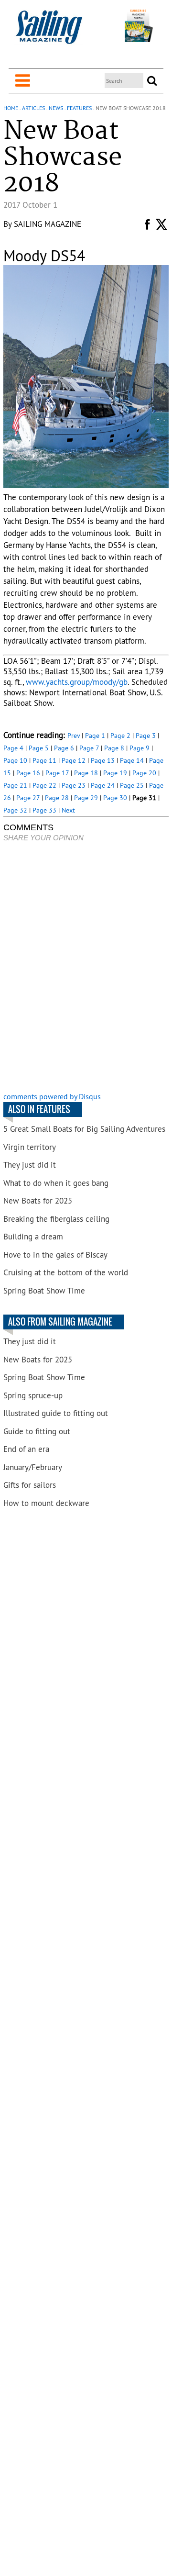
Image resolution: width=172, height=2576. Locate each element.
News (56, 108)
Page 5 (39, 748)
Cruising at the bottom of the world (66, 1272)
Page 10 (15, 760)
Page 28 (57, 798)
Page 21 (15, 785)
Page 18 (86, 773)
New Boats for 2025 (38, 1201)
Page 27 (28, 798)
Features (79, 108)
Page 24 (103, 785)
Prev (74, 736)
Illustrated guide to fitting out (56, 1413)
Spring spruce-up (33, 1395)
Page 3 (146, 736)
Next (68, 810)
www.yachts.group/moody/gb (77, 682)
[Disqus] (86, 968)
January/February (33, 1467)
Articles (33, 108)
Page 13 (103, 760)
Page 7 (89, 748)
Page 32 (15, 810)
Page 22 (44, 785)
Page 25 (132, 785)
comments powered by (52, 1096)
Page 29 (86, 798)
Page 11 (44, 760)
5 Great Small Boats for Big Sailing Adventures (84, 1129)
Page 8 (114, 748)
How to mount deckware (46, 1503)
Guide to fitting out (37, 1431)
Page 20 (144, 773)
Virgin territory (30, 1147)
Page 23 (74, 785)
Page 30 (115, 798)
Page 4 (13, 748)
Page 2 (120, 736)
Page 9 (140, 748)
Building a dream (33, 1237)
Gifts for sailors (30, 1485)
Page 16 (28, 773)
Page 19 (115, 773)
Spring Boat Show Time (44, 1291)
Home (11, 108)
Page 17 (57, 773)
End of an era (26, 1449)
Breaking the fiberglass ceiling (56, 1219)
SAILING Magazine (48, 224)
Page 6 (64, 748)
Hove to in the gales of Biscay (55, 1255)
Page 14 (132, 760)
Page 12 (74, 760)
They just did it (30, 1165)
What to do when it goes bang (56, 1183)
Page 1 (95, 736)
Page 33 (44, 810)
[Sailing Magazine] (49, 32)
